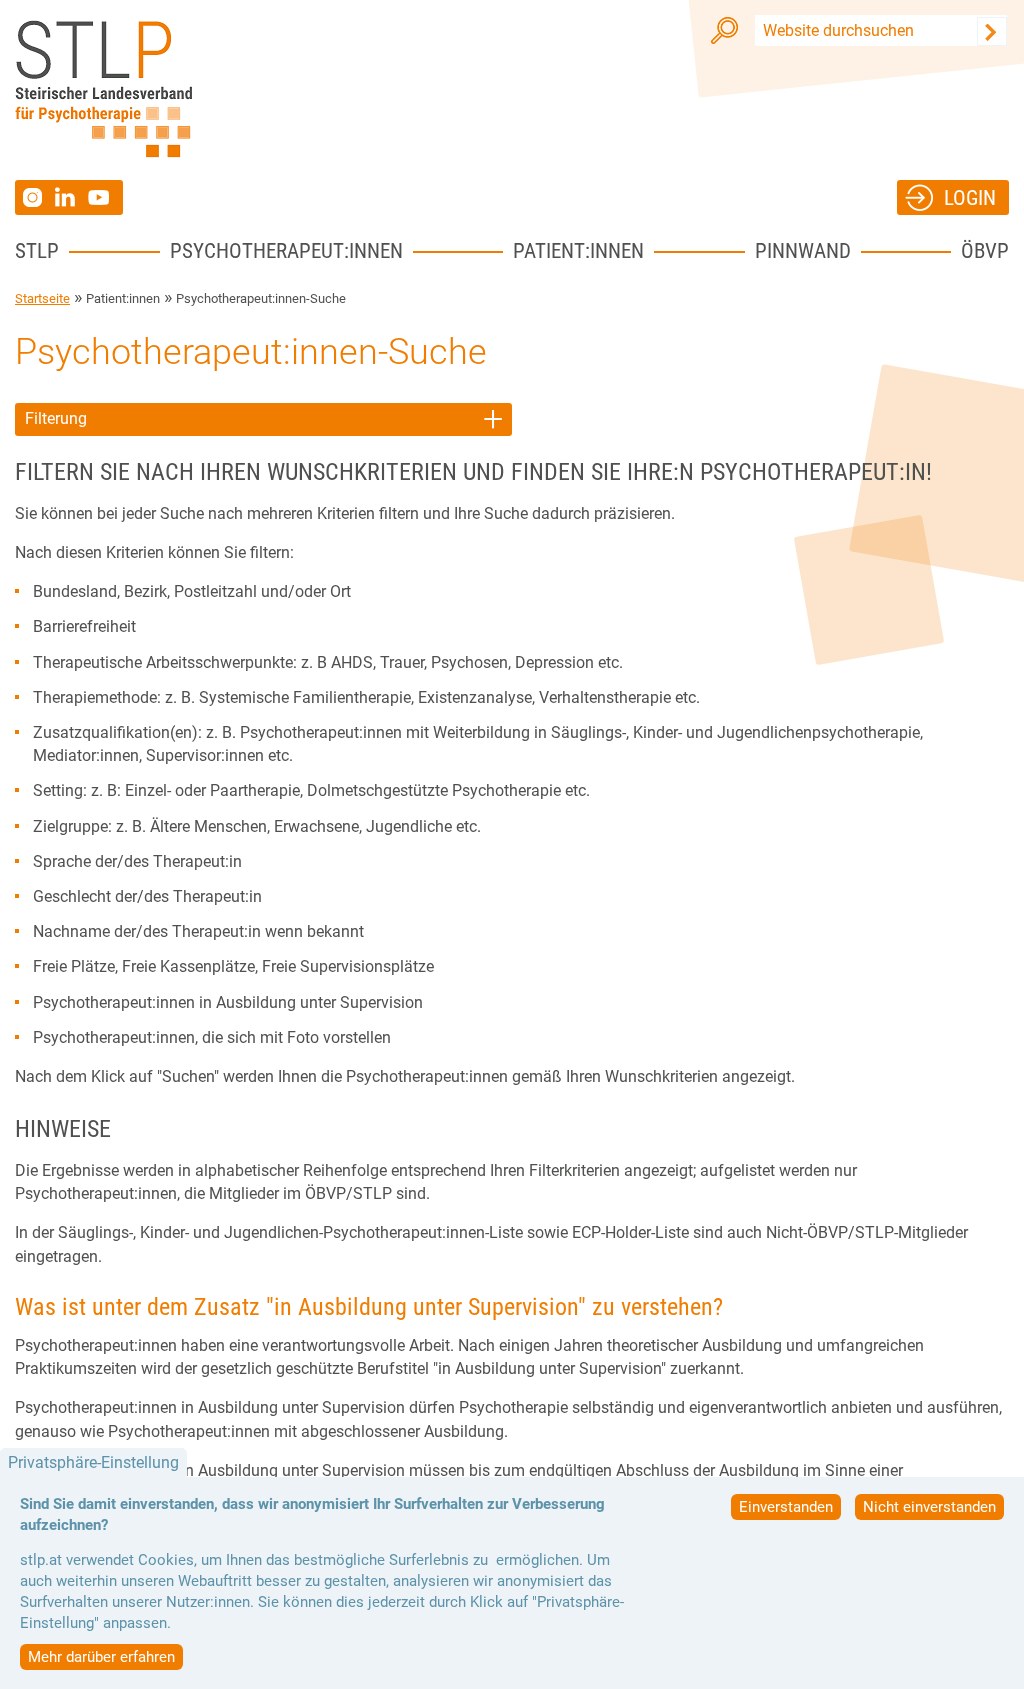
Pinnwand (803, 250)
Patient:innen (578, 250)
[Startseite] (103, 89)
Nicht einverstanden (929, 1507)
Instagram (35, 197)
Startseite (42, 298)
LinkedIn (71, 197)
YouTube (101, 197)
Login (970, 197)
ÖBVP (985, 250)
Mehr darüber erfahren (101, 1657)
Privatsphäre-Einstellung (93, 1462)
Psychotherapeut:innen (286, 250)
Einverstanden (786, 1507)
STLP (37, 250)
